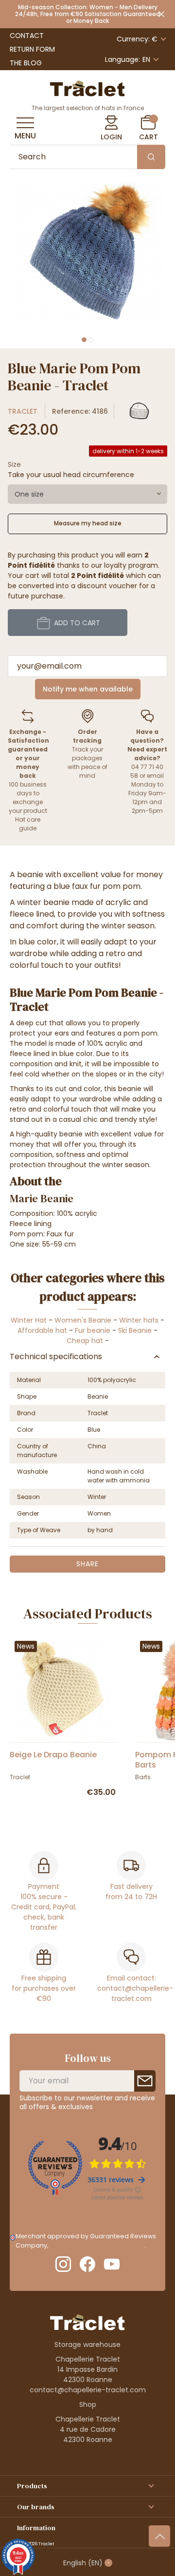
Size (14, 464)
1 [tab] (84, 340)
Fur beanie (93, 1330)
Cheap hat (85, 1341)
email (155, 776)
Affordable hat (42, 1330)
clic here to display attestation (97, 2245)
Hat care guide (28, 824)
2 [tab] (91, 340)
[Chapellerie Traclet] (87, 88)
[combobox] (87, 494)
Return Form (32, 49)
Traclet (23, 411)
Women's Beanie (83, 1320)
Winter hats (139, 1320)
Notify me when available (88, 689)
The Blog (26, 63)
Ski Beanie (135, 1330)
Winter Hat (29, 1320)
